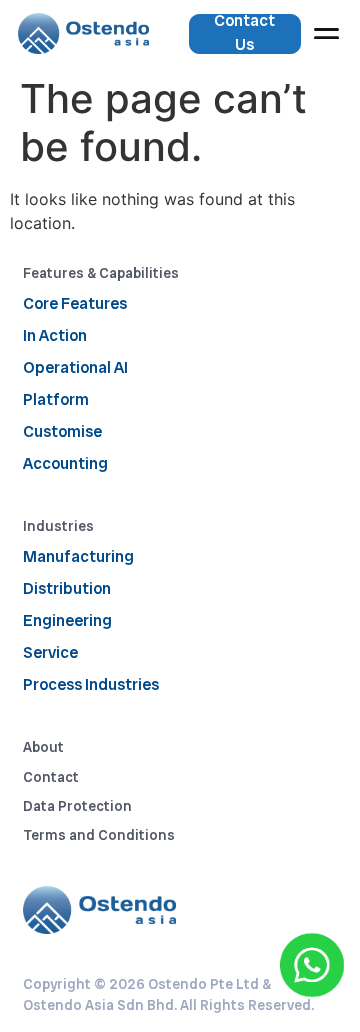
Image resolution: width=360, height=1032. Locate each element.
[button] (326, 33)
